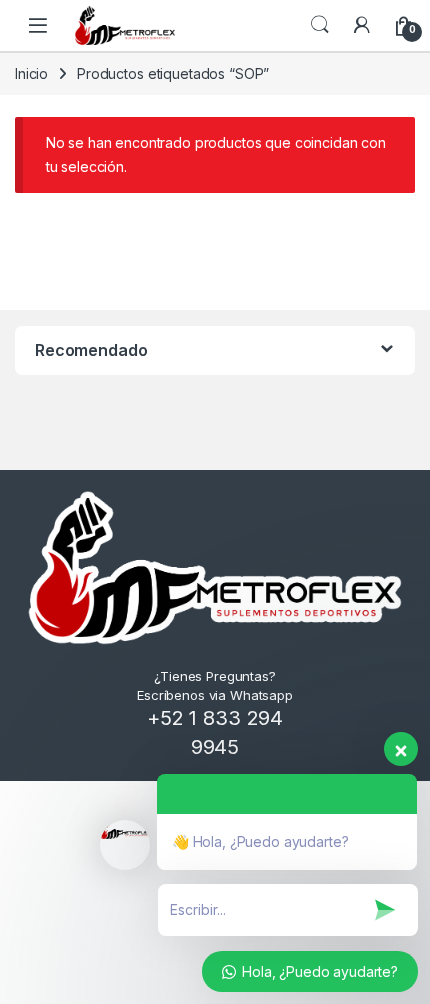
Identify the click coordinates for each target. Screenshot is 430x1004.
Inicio (31, 73)
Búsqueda (320, 25)
